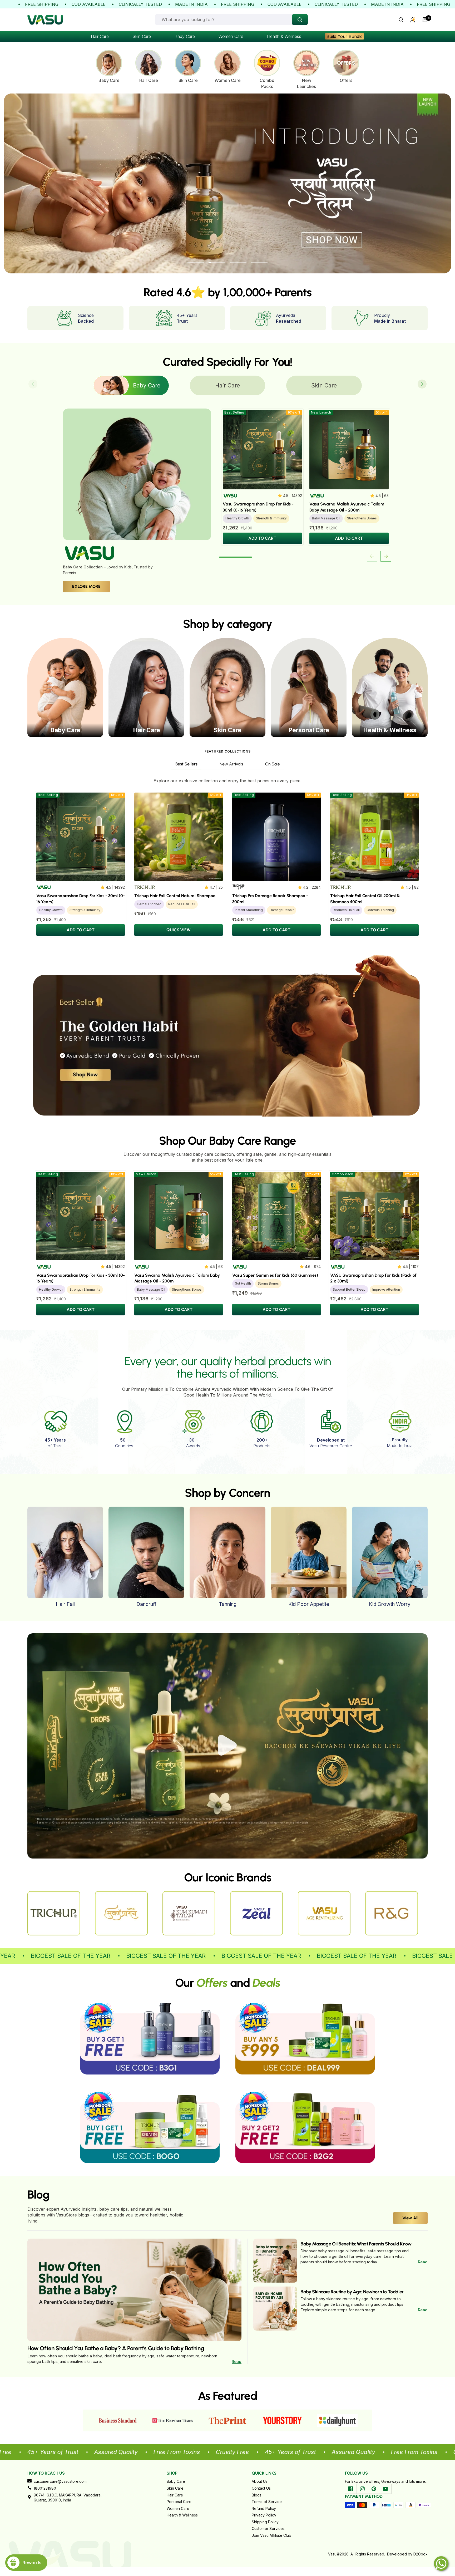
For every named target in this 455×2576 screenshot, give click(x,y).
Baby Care (185, 36)
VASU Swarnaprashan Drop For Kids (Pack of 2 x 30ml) (373, 1278)
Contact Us (261, 2488)
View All (410, 2218)
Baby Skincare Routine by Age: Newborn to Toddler (352, 2292)
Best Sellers (186, 764)
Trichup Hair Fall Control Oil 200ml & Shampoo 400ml (365, 899)
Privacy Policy (264, 2515)
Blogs (257, 2495)
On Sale (273, 764)
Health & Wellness (284, 36)
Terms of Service (267, 2502)
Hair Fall (65, 1604)
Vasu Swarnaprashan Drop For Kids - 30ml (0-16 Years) (258, 507)
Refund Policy (264, 2508)
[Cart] (425, 20)
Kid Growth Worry (390, 1604)
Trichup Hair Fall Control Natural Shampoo (175, 896)
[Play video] (227, 1745)
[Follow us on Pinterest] (374, 2489)
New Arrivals (231, 764)
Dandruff (146, 1604)
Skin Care (142, 36)
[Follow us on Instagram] (362, 2489)
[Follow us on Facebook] (351, 2489)
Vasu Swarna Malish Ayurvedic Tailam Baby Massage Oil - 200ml (347, 507)
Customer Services (268, 2528)
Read (237, 2361)
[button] (422, 384)
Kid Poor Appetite (309, 1604)
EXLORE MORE (86, 586)
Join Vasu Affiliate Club (271, 2535)
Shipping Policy (265, 2522)
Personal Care (179, 2502)
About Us (260, 2481)
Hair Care (100, 36)
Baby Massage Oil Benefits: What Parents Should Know (356, 2244)
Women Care (231, 36)
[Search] (401, 20)
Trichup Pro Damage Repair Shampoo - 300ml (270, 899)
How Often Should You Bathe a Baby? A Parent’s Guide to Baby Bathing (116, 2348)
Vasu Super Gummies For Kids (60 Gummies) (275, 1275)
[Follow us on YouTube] (385, 2489)
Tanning (228, 1604)
